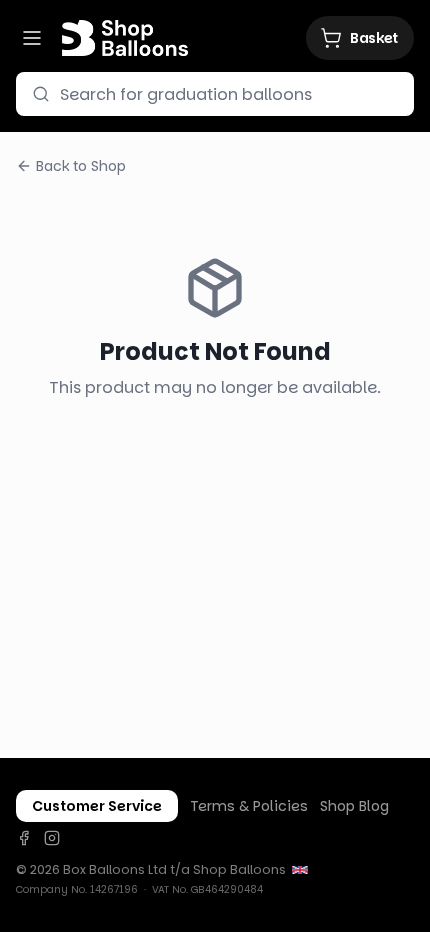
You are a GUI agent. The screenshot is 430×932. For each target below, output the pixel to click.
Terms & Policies (249, 806)
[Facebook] (24, 838)
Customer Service (97, 806)
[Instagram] (52, 838)
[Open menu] (32, 38)
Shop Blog (354, 806)
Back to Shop (81, 166)
